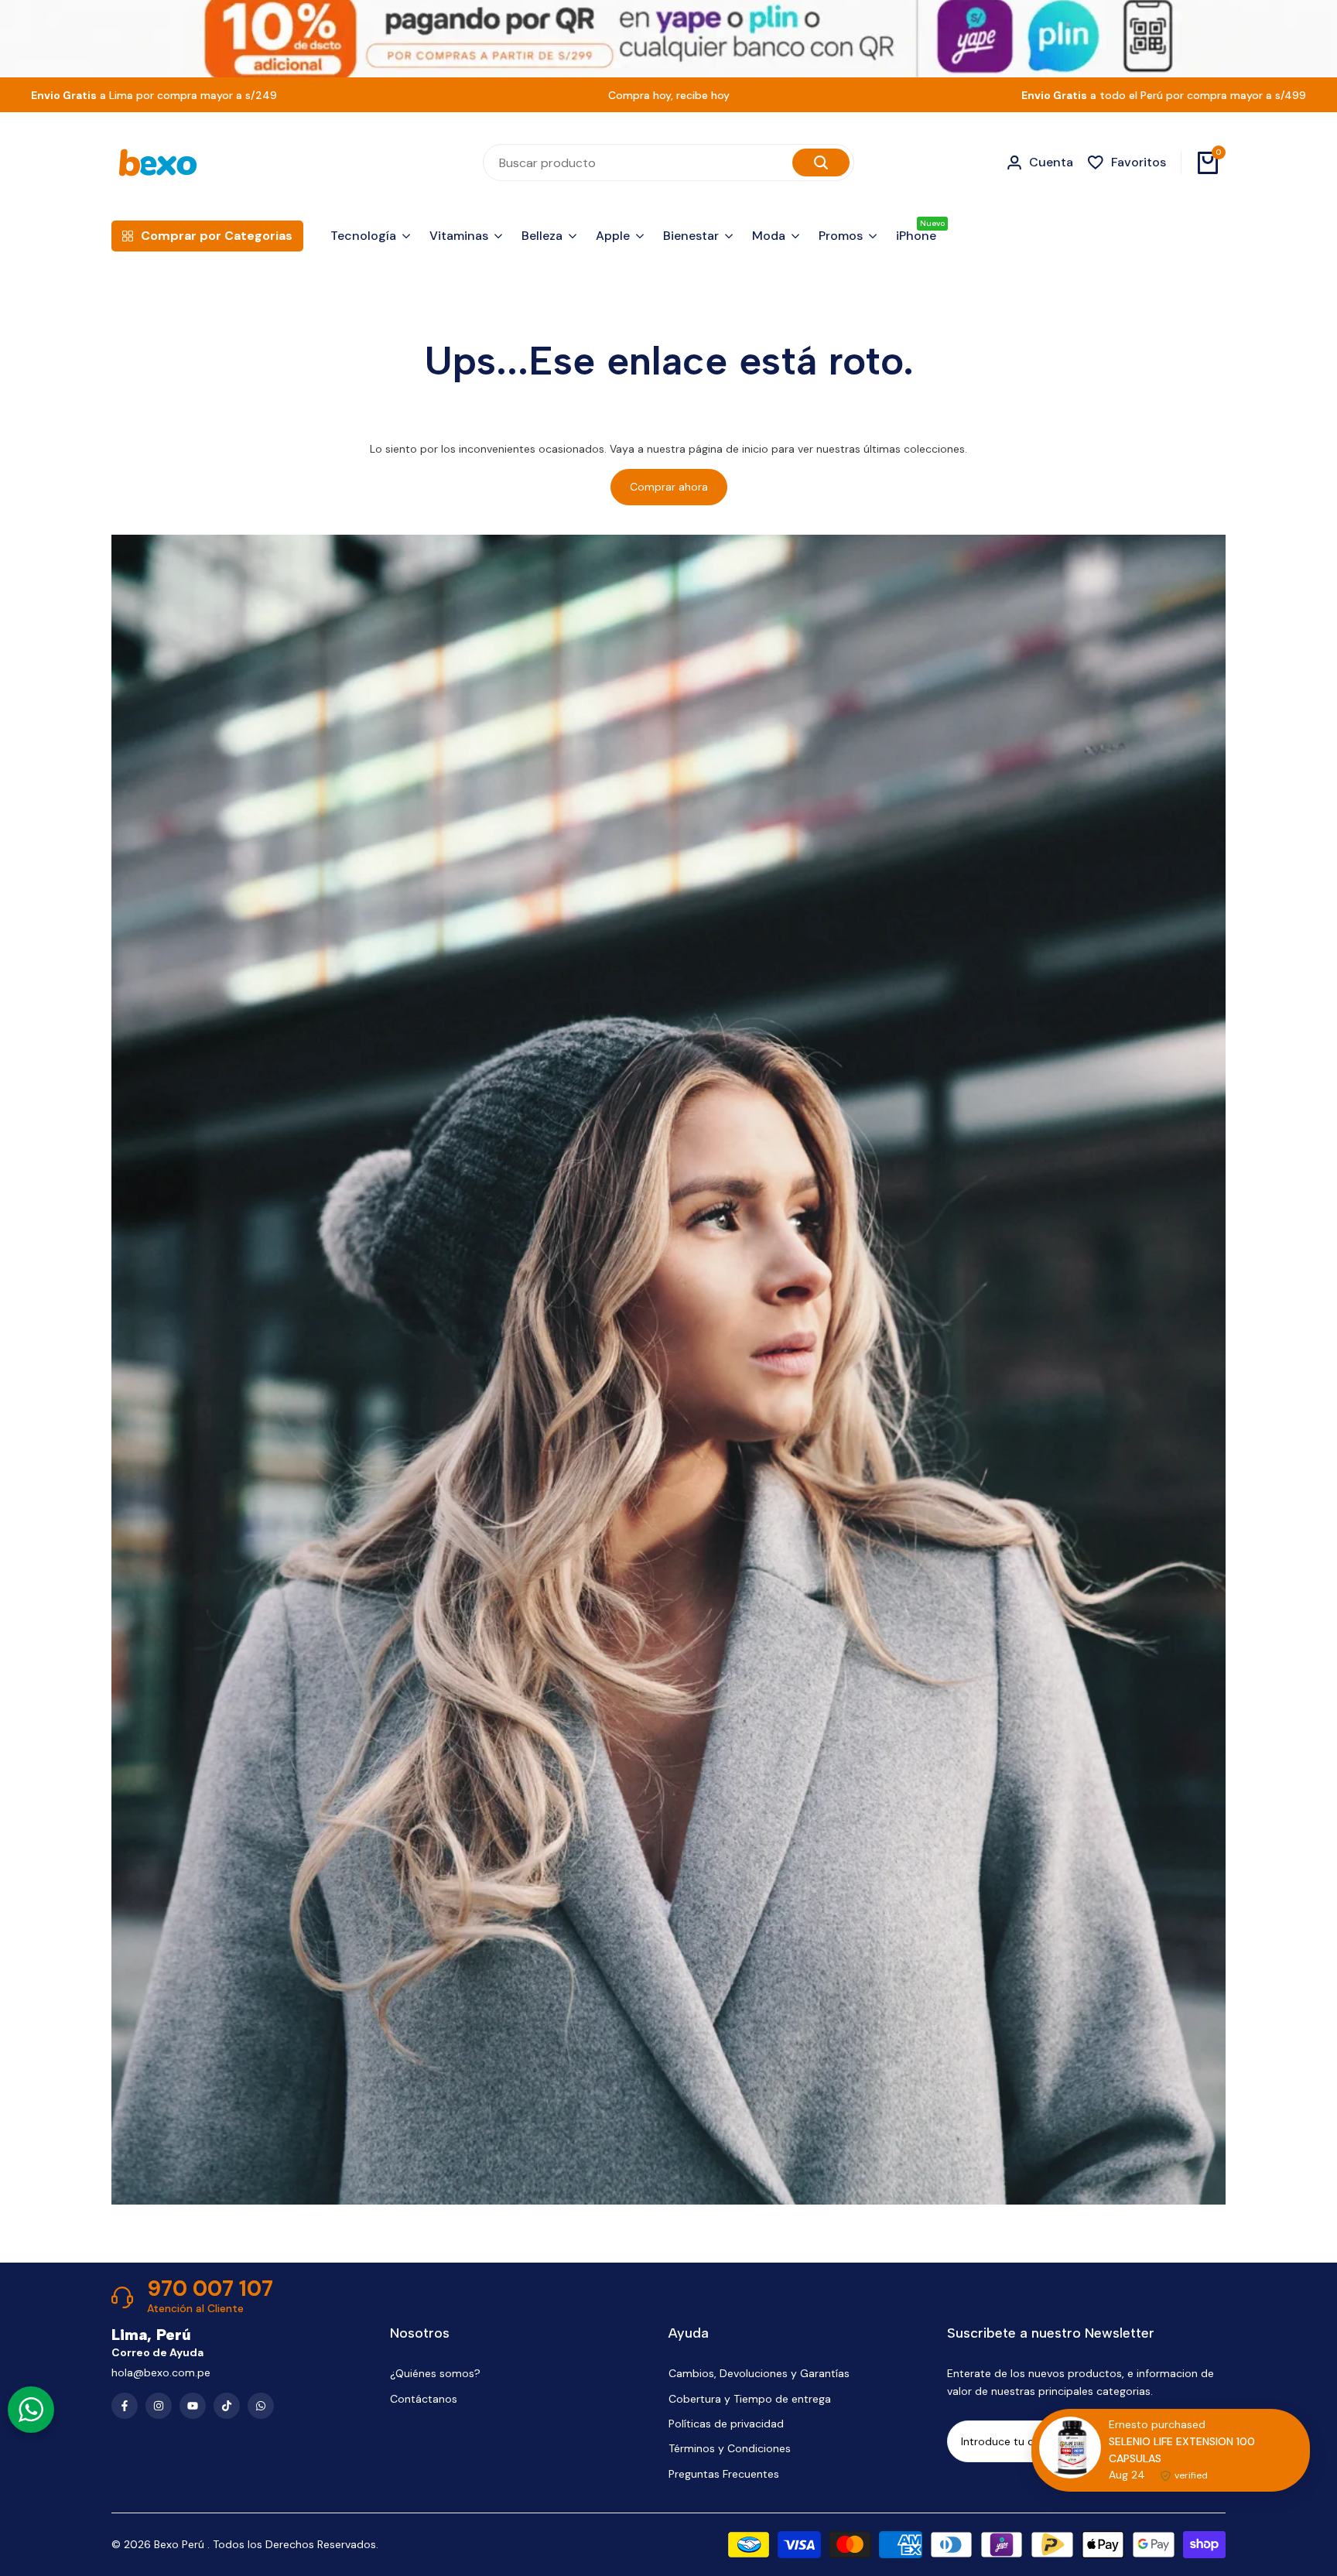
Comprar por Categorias (217, 236)
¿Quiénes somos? (435, 2373)
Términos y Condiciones (730, 2448)
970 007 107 (210, 2289)
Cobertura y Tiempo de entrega (750, 2399)
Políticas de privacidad (726, 2424)
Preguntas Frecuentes (724, 2474)
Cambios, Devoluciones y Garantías (759, 2373)
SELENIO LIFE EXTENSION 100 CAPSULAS (1182, 2450)
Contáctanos (424, 2399)
